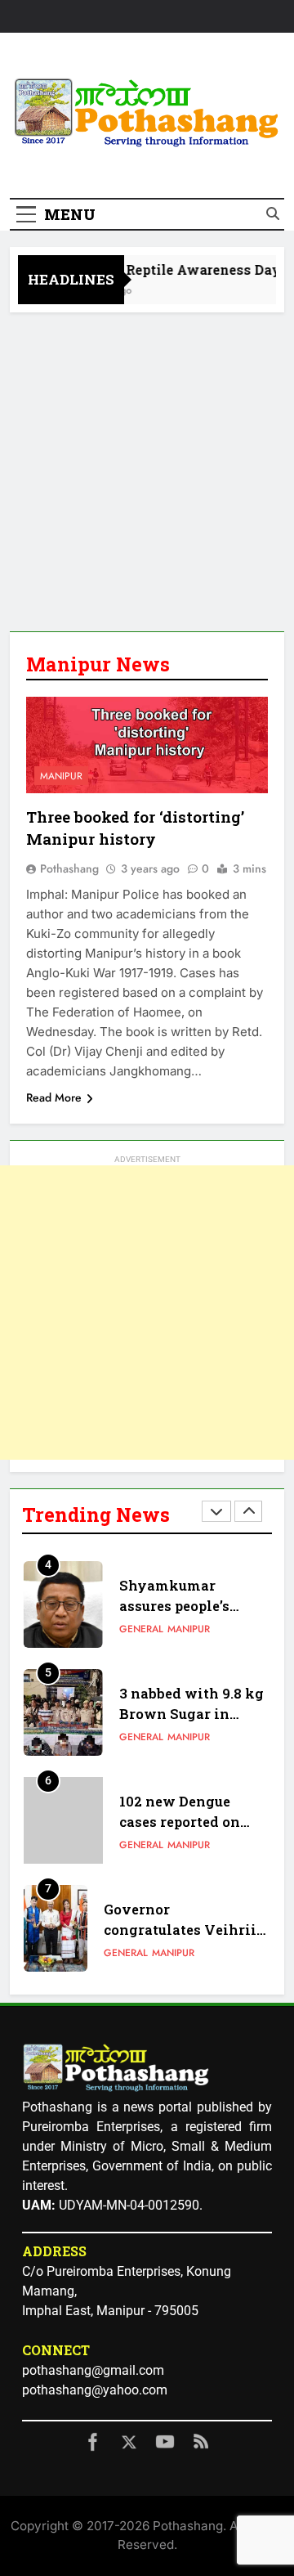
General (141, 1629)
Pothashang (69, 868)
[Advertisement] (147, 468)
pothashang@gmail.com (93, 2370)
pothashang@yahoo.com (95, 2390)
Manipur (61, 776)
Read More (54, 1097)
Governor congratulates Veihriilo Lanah (187, 1930)
